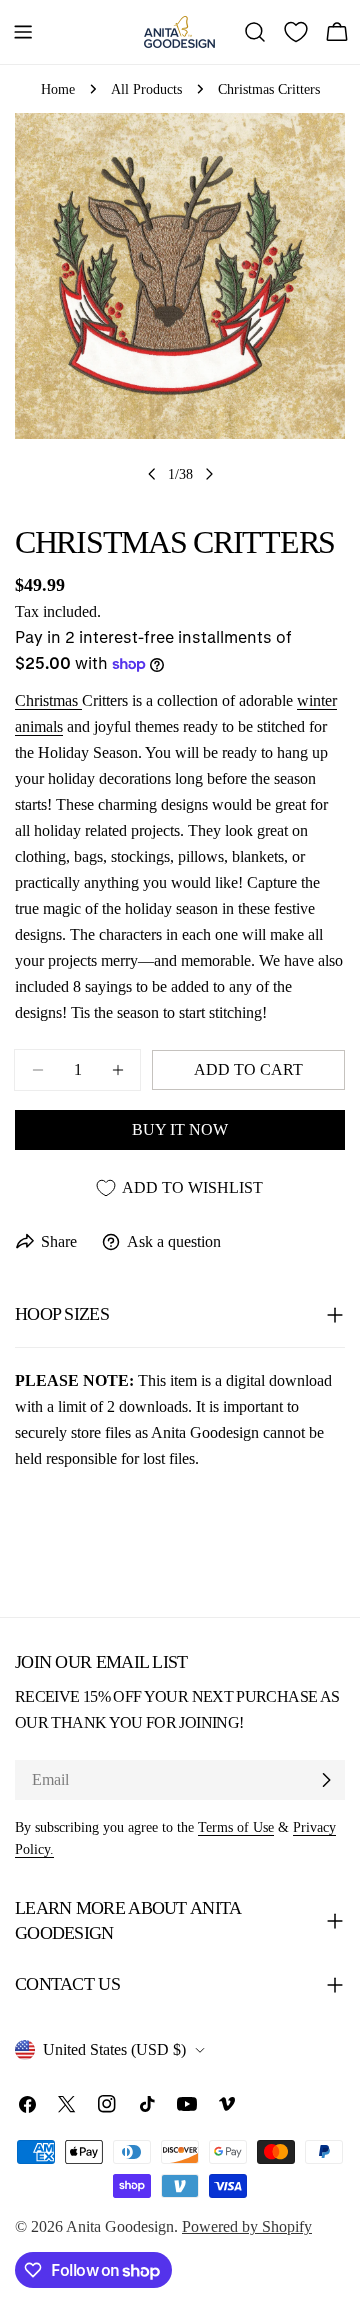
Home (58, 89)
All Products (146, 89)
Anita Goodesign (120, 2226)
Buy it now (180, 1129)
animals (39, 726)
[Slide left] (152, 474)
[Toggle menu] (23, 32)
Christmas (48, 700)
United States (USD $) (114, 2049)
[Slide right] (209, 474)
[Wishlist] (296, 32)
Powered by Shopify (247, 2226)
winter (317, 700)
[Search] (255, 32)
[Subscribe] (326, 1780)
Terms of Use (236, 1827)
